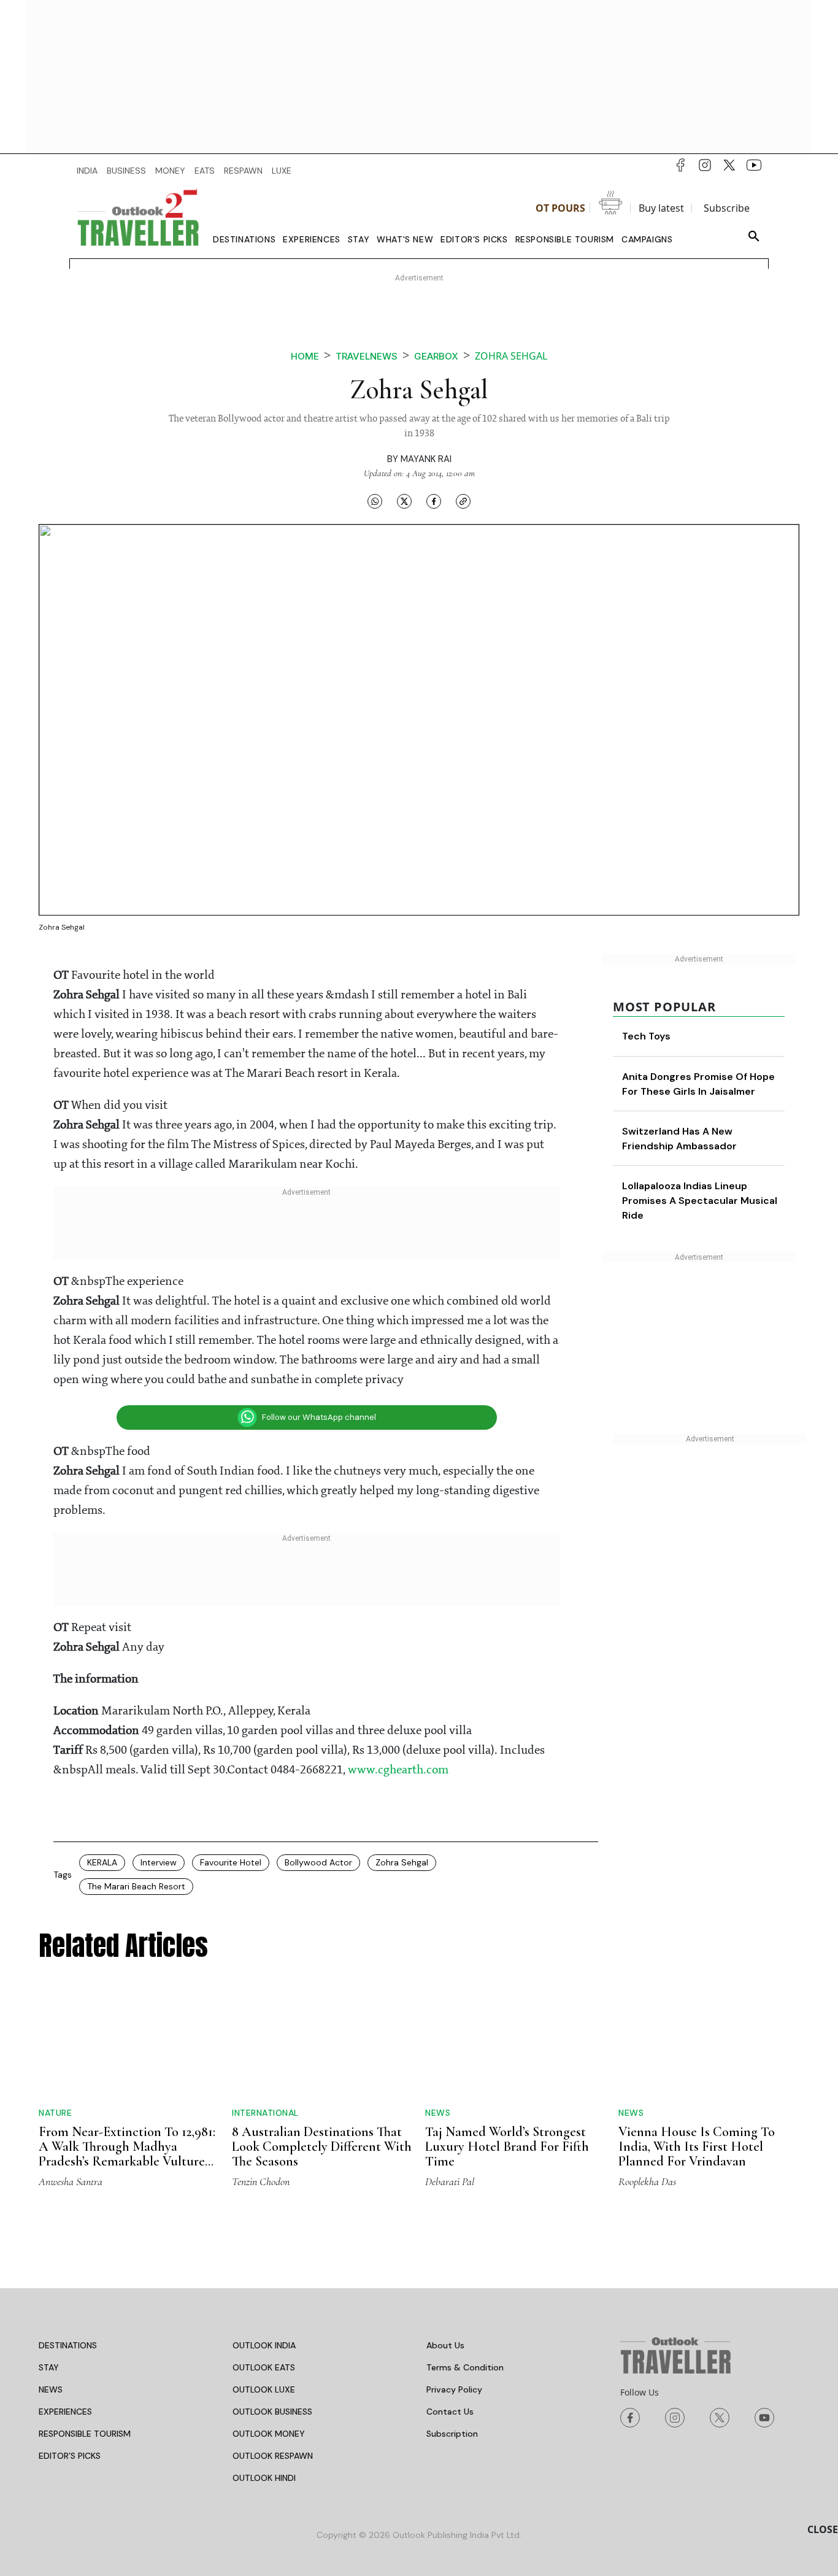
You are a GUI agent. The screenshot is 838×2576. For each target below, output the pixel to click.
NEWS (51, 2389)
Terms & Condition (465, 2367)
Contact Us (450, 2412)
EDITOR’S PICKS (70, 2456)
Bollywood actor (318, 1862)
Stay (359, 239)
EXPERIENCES (65, 2412)
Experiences (312, 239)
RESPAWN (243, 171)
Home (305, 356)
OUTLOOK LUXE (264, 2389)
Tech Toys (646, 1036)
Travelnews (367, 356)
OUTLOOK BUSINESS (272, 2412)
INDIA (87, 171)
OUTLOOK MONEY (269, 2434)
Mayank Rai (426, 459)
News (438, 2113)
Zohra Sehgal (402, 1862)
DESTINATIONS (68, 2345)
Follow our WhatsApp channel (319, 1417)
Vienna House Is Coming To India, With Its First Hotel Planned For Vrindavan (697, 2146)
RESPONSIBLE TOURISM (85, 2434)
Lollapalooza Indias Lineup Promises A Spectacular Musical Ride (700, 1201)
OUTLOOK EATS (264, 2367)
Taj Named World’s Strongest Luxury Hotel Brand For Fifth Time (507, 2146)
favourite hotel (231, 1862)
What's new (405, 239)
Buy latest (661, 208)
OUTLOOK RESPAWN (273, 2456)
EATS (205, 171)
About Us (445, 2345)
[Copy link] (463, 501)
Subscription (452, 2434)
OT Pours (560, 208)
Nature (55, 2113)
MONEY (170, 171)
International (265, 2113)
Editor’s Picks (474, 239)
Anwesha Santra (71, 2181)
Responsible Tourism (565, 239)
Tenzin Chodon (261, 2181)
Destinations (244, 239)
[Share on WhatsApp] (375, 501)
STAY (49, 2367)
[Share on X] (404, 501)
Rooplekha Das (647, 2181)
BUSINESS (126, 171)
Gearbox (436, 356)
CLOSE (823, 2529)
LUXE (282, 171)
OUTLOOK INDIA (264, 2345)
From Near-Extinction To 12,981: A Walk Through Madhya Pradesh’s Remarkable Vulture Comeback (127, 2154)
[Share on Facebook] (434, 501)
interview (159, 1862)
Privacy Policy (454, 2389)
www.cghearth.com (398, 1770)
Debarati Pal (450, 2181)
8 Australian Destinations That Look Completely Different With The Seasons (322, 2146)
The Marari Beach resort (136, 1886)
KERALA (102, 1862)
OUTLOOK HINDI (264, 2478)
